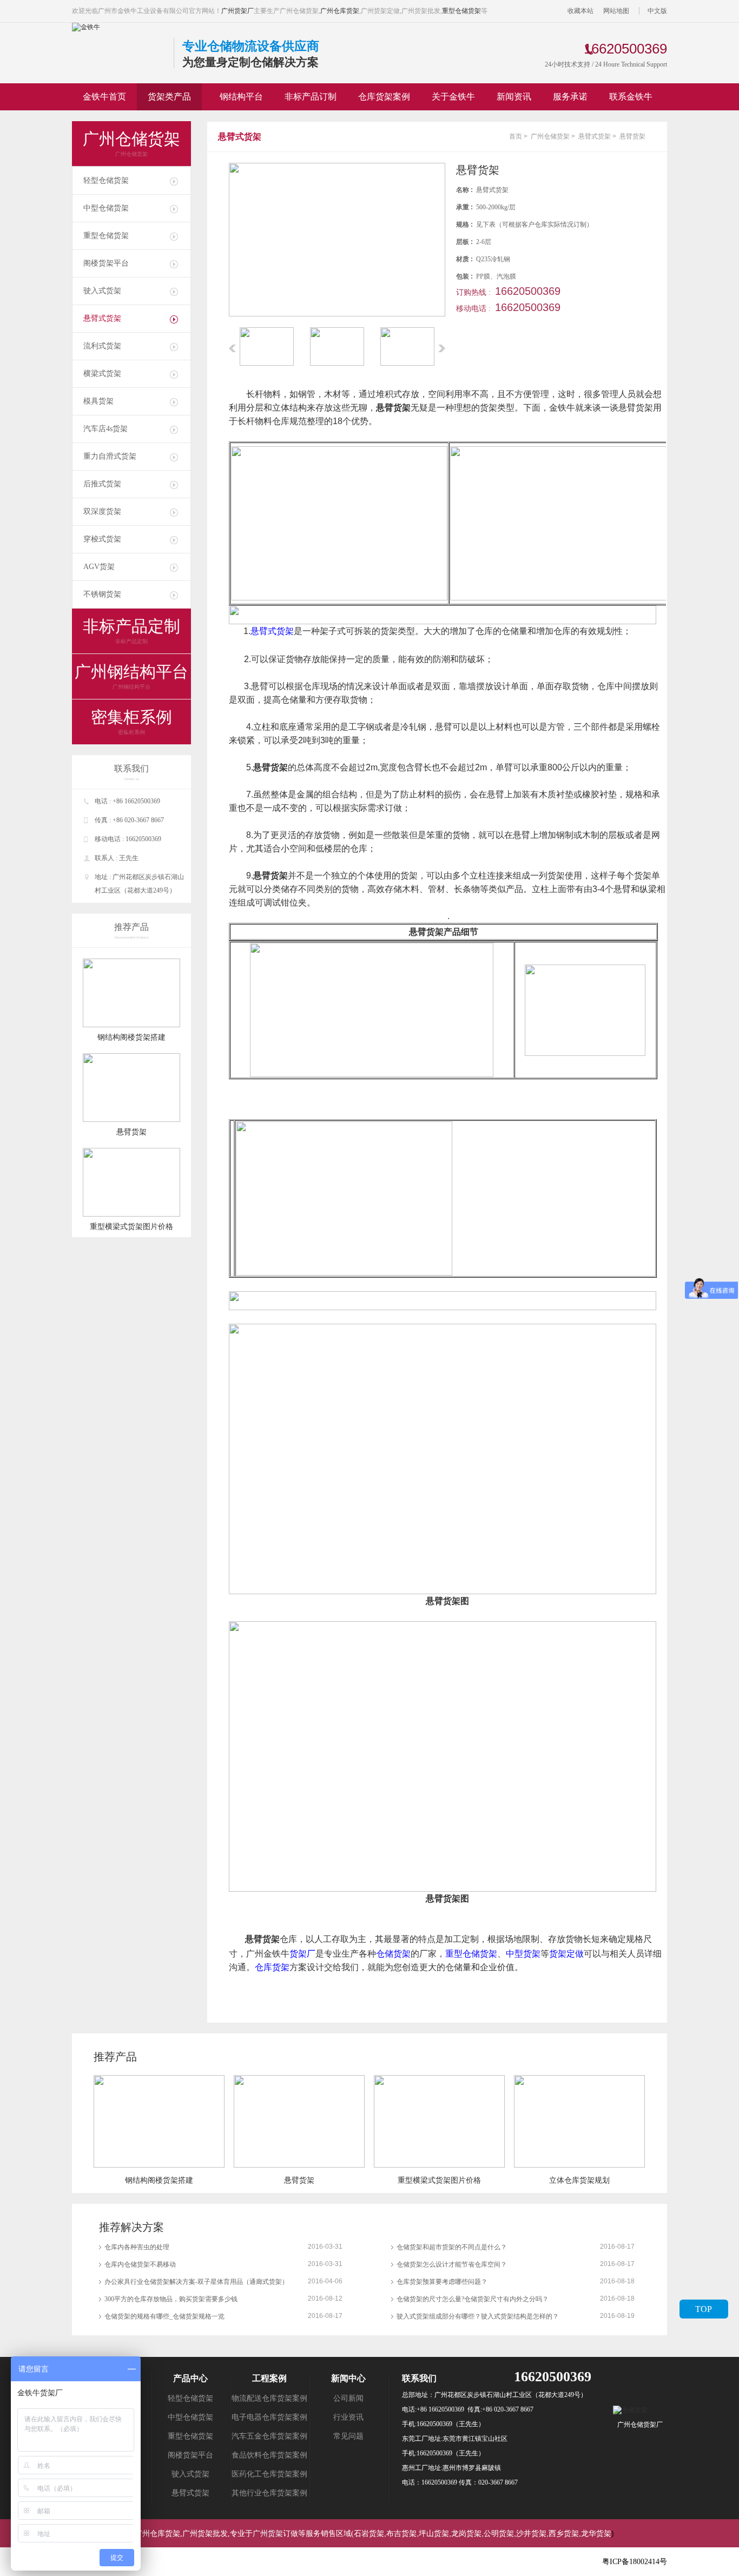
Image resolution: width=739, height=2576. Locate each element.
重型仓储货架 (461, 11)
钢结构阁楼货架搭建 (131, 1037)
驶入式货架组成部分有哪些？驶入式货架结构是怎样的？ (478, 2316)
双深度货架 (102, 511)
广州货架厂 (237, 11)
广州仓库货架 (340, 11)
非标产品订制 (311, 97)
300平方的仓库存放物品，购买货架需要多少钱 (171, 2299)
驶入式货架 (102, 291)
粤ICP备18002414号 (635, 2562)
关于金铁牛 (453, 97)
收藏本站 (580, 11)
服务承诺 (570, 97)
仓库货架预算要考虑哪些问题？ (442, 2282)
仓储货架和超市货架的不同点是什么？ (452, 2247)
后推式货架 (102, 484)
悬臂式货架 (102, 318)
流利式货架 (102, 346)
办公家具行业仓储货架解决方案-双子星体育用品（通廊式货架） (196, 2282)
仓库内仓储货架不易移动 (140, 2264)
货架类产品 (169, 97)
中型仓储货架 (106, 208)
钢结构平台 (241, 97)
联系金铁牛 (631, 97)
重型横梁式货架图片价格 (131, 1227)
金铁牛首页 (104, 97)
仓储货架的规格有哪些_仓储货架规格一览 (164, 2316)
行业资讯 (348, 2417)
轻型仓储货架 (106, 180)
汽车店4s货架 (105, 429)
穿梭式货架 (102, 539)
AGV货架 (99, 567)
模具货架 (98, 401)
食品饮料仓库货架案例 (269, 2455)
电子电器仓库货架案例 (269, 2417)
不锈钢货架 (102, 594)
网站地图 (616, 11)
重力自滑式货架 (110, 456)
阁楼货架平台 (106, 263)
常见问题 (348, 2436)
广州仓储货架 (550, 136)
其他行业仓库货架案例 (269, 2493)
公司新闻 (348, 2398)
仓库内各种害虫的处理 (137, 2247)
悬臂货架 (131, 1132)
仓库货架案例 (384, 97)
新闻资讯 (514, 97)
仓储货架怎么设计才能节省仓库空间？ (452, 2264)
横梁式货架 (102, 374)
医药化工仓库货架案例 (269, 2474)
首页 (516, 136)
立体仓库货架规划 (579, 2180)
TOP (704, 2309)
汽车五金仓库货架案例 (269, 2436)
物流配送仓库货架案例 (269, 2398)
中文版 (657, 11)
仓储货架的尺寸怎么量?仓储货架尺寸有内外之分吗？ (473, 2299)
